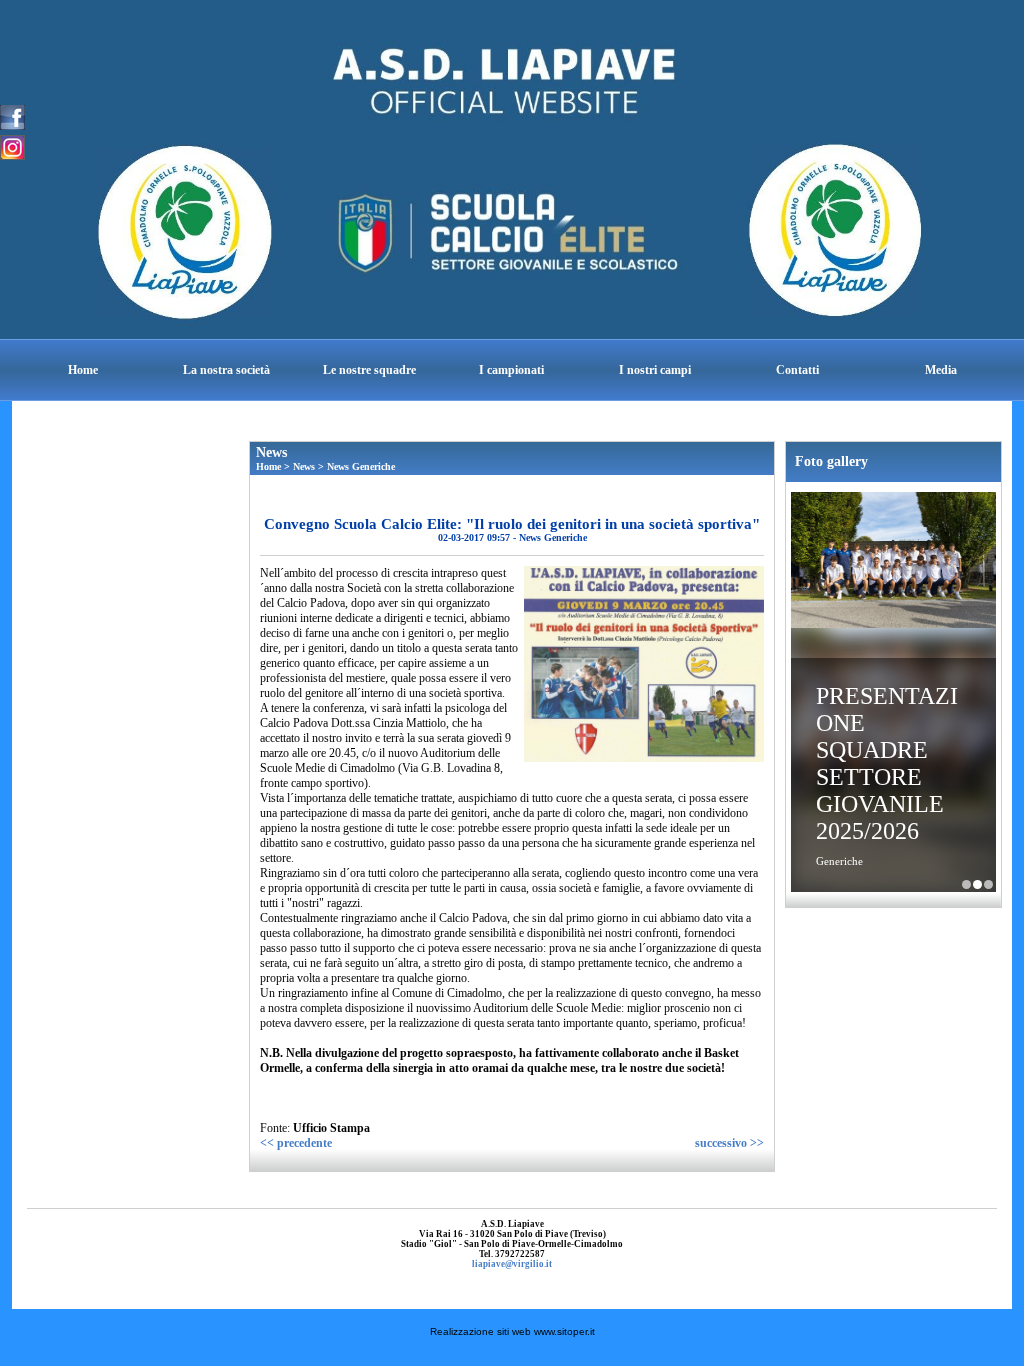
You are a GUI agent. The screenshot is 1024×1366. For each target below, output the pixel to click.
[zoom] (644, 758)
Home (83, 370)
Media (941, 370)
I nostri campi (655, 370)
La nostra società (226, 370)
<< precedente (296, 1143)
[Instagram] (12, 146)
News (304, 466)
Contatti (797, 370)
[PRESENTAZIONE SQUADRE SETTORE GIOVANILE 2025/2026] (893, 563)
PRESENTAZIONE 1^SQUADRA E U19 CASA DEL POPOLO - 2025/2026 (966, 884)
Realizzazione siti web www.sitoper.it (512, 1331)
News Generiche (361, 466)
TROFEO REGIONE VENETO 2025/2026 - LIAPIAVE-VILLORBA (988, 884)
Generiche (839, 861)
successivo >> (729, 1143)
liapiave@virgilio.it (512, 1264)
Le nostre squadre (369, 370)
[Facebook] (12, 116)
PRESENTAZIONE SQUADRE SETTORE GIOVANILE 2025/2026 (887, 763)
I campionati (511, 370)
